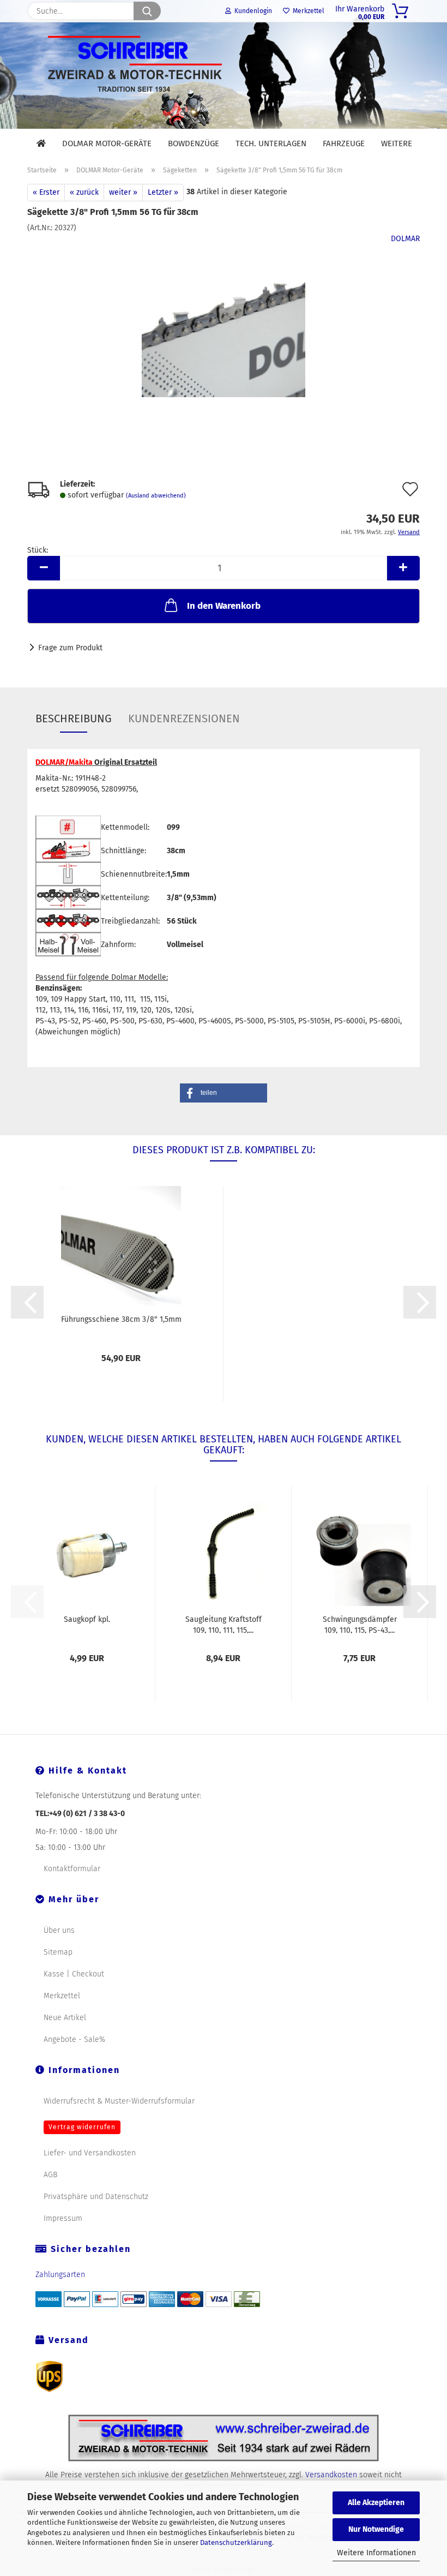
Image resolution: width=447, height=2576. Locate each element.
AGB (50, 2175)
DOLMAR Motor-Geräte (107, 143)
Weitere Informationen (376, 2553)
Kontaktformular (72, 1869)
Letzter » (163, 192)
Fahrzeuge (344, 143)
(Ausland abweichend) (156, 496)
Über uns (59, 1930)
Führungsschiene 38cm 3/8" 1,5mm (121, 1319)
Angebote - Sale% (74, 2039)
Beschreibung (74, 718)
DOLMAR (405, 239)
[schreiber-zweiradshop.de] (224, 76)
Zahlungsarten (60, 2275)
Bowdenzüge (194, 143)
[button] (44, 568)
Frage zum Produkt (70, 648)
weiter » (123, 192)
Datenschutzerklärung (236, 2542)
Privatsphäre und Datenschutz (96, 2197)
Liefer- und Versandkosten (90, 2153)
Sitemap (58, 1952)
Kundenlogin (252, 11)
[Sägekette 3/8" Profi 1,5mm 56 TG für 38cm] (224, 315)
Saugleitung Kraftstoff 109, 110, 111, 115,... (224, 1624)
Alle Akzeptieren (376, 2503)
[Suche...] (147, 11)
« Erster (46, 192)
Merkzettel (307, 11)
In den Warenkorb (224, 606)
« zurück (84, 192)
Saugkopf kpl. (87, 1619)
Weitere (397, 143)
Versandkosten (331, 2475)
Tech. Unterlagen (271, 143)
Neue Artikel (65, 2018)
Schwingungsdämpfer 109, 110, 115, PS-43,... (360, 1624)
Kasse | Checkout (74, 1974)
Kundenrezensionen (184, 718)
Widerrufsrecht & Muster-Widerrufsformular (119, 2101)
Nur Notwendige (376, 2529)
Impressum (63, 2218)
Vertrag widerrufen (82, 2127)
